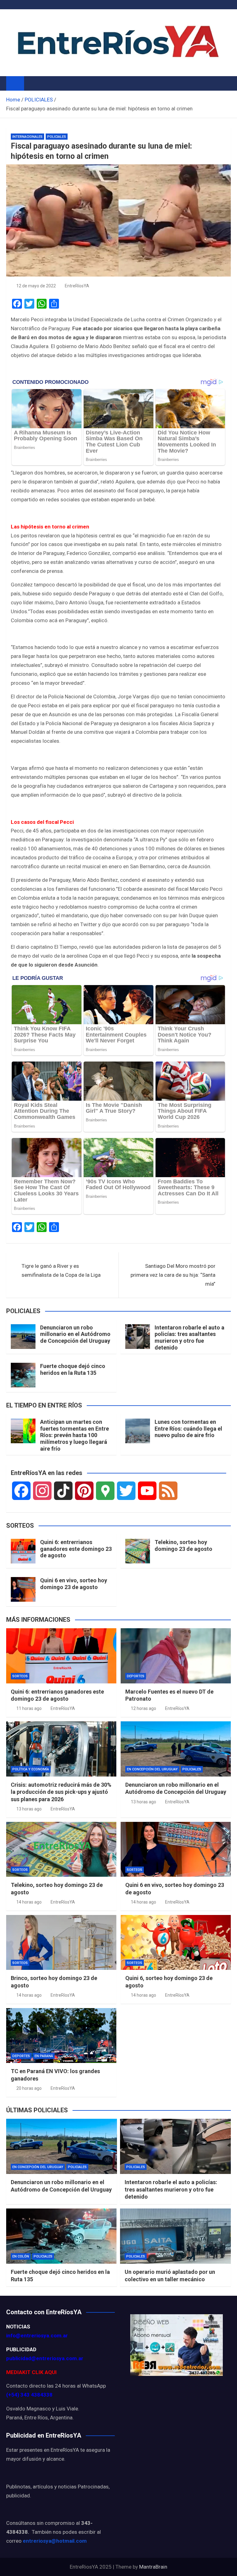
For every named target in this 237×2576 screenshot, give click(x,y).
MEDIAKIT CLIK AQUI (31, 2372)
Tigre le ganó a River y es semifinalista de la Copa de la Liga (61, 1270)
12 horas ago (143, 1708)
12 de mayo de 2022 (36, 286)
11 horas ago (29, 1708)
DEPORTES (136, 1676)
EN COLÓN (21, 2256)
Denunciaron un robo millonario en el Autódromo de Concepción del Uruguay (75, 1334)
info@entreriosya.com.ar (37, 2336)
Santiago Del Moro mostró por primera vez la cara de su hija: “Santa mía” (173, 1275)
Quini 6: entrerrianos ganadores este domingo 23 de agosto (76, 1549)
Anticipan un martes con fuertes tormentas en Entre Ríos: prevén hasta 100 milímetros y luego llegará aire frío (75, 1435)
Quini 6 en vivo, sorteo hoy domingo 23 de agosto (74, 1584)
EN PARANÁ (44, 2056)
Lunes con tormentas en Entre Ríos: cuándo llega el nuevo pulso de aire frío (188, 1428)
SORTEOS (20, 1676)
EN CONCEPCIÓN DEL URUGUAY (152, 1769)
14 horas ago (29, 1902)
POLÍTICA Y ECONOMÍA (31, 1769)
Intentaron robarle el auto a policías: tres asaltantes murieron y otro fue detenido (189, 1337)
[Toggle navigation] (32, 83)
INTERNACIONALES (27, 137)
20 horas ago (29, 2088)
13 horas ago (29, 1809)
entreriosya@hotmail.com (55, 2541)
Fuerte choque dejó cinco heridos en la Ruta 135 (73, 1369)
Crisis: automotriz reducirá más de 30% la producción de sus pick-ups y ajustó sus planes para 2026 (61, 1792)
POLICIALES (57, 137)
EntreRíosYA (77, 286)
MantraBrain (153, 2567)
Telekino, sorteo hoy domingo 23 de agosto (183, 1545)
